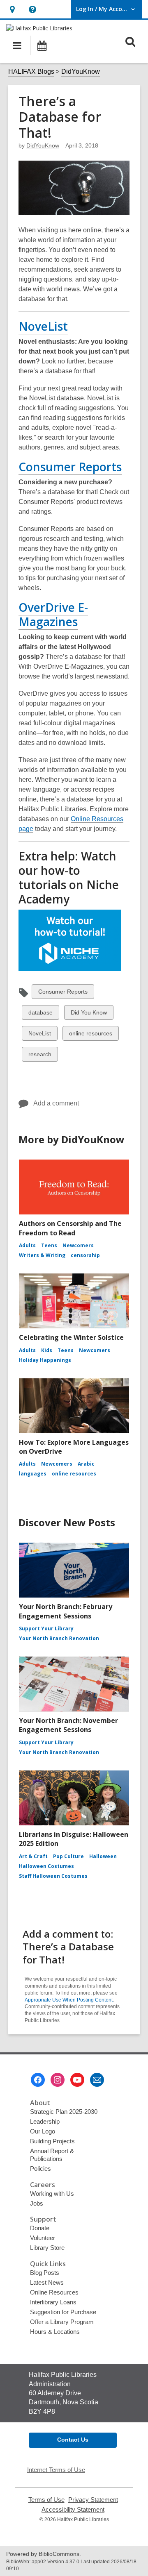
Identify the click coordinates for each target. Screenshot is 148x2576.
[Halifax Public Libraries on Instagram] (58, 2080)
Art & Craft (33, 1856)
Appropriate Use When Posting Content (69, 2000)
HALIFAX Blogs (31, 71)
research (40, 1056)
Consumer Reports (70, 467)
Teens (49, 1245)
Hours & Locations (55, 2332)
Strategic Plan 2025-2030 (64, 2112)
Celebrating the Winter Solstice (71, 1337)
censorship (85, 1255)
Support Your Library (46, 1628)
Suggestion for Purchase (63, 2312)
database (40, 1014)
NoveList (43, 326)
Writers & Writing (42, 1255)
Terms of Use (46, 2500)
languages (33, 1474)
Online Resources (54, 2292)
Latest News (47, 2282)
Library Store (47, 2248)
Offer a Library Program (62, 2322)
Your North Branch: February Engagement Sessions (66, 1611)
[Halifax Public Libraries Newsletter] (97, 2080)
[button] (12, 9)
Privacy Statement (93, 2500)
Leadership (45, 2121)
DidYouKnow (81, 71)
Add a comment (56, 1103)
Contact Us (73, 2440)
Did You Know (89, 1014)
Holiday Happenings (45, 1360)
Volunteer (43, 2238)
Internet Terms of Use (56, 2470)
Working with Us (52, 2194)
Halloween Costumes (46, 1866)
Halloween (103, 1856)
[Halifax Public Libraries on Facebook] (38, 2080)
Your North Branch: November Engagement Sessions (68, 1725)
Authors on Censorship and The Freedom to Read (70, 1228)
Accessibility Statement (73, 2510)
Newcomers (78, 1245)
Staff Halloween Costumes (53, 1876)
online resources (90, 1035)
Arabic (86, 1464)
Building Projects (52, 2141)
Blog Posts (45, 2273)
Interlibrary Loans (53, 2302)
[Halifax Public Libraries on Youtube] (77, 2080)
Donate (40, 2228)
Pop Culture (68, 1856)
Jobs (37, 2203)
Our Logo (43, 2131)
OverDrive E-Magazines (53, 614)
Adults (27, 1245)
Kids (47, 1350)
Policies (40, 2169)
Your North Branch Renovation (59, 1638)
